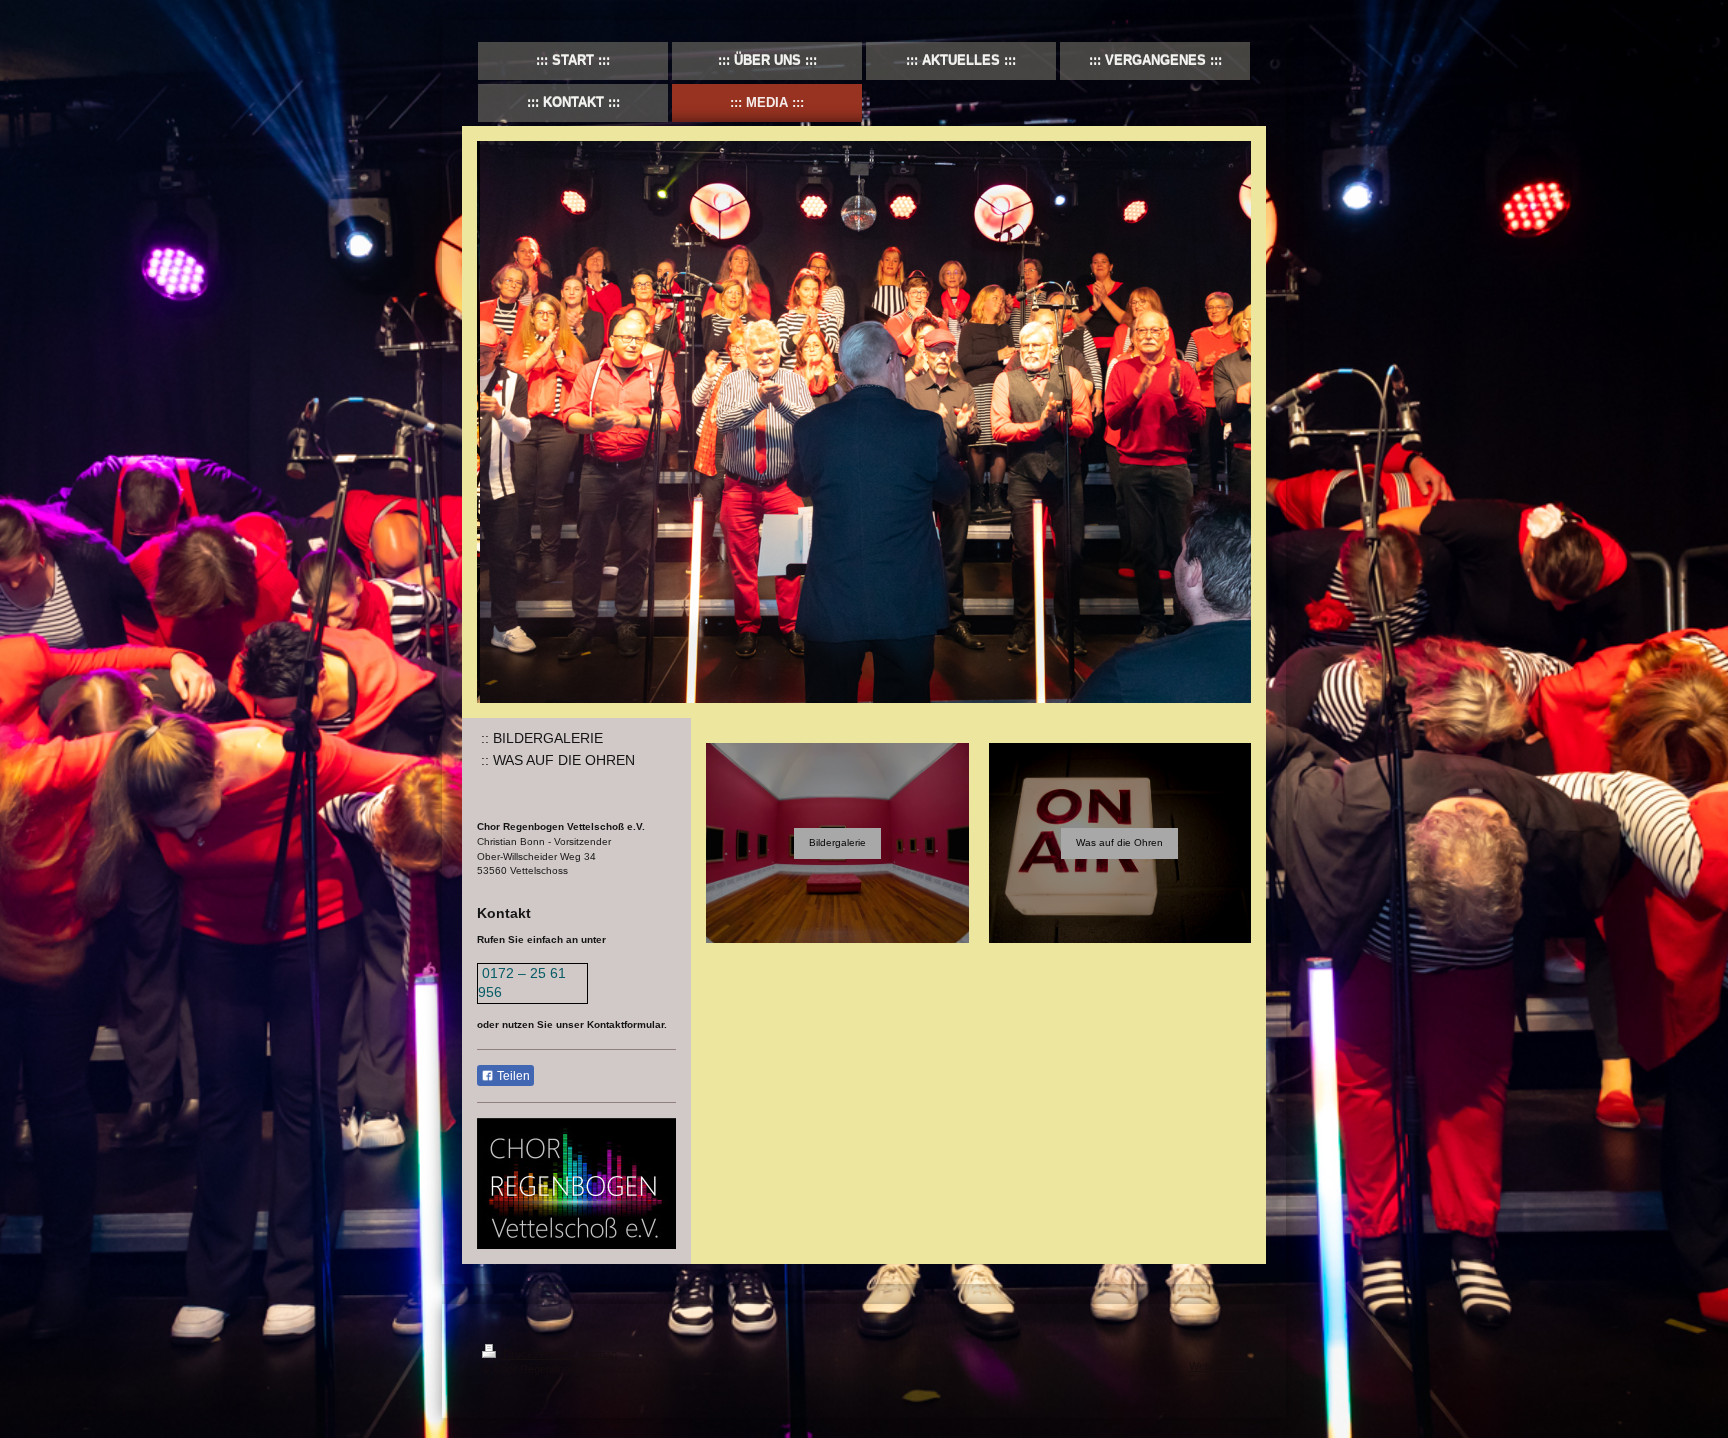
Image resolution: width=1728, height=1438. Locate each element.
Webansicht (1217, 1366)
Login (1233, 1351)
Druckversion (536, 1354)
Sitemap (597, 1354)
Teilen (512, 1076)
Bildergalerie (837, 842)
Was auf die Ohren (1119, 842)
